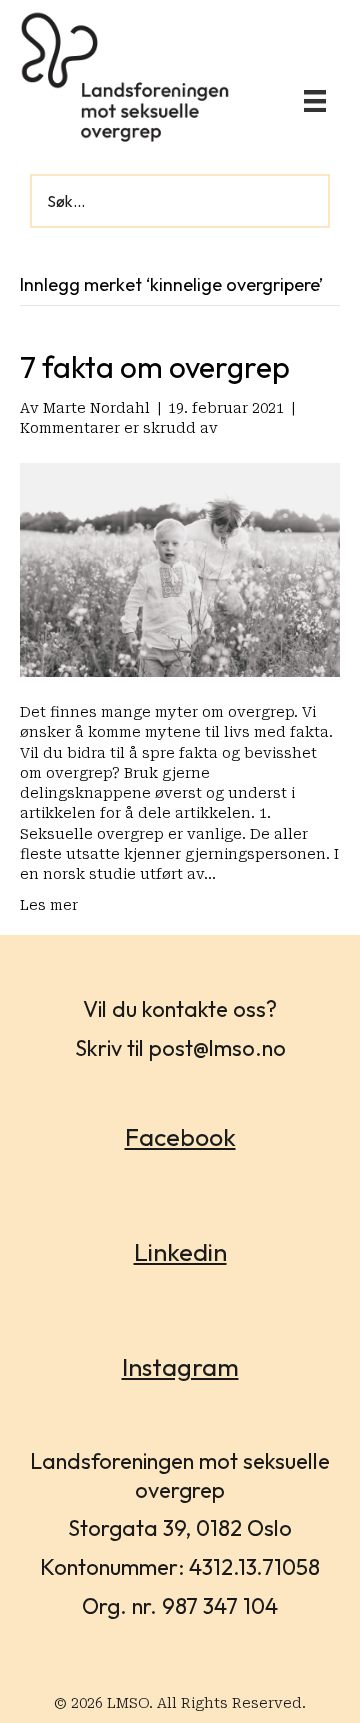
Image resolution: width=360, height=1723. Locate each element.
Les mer (49, 905)
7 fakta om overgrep (155, 367)
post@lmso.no (217, 1048)
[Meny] (315, 101)
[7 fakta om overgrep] (180, 569)
